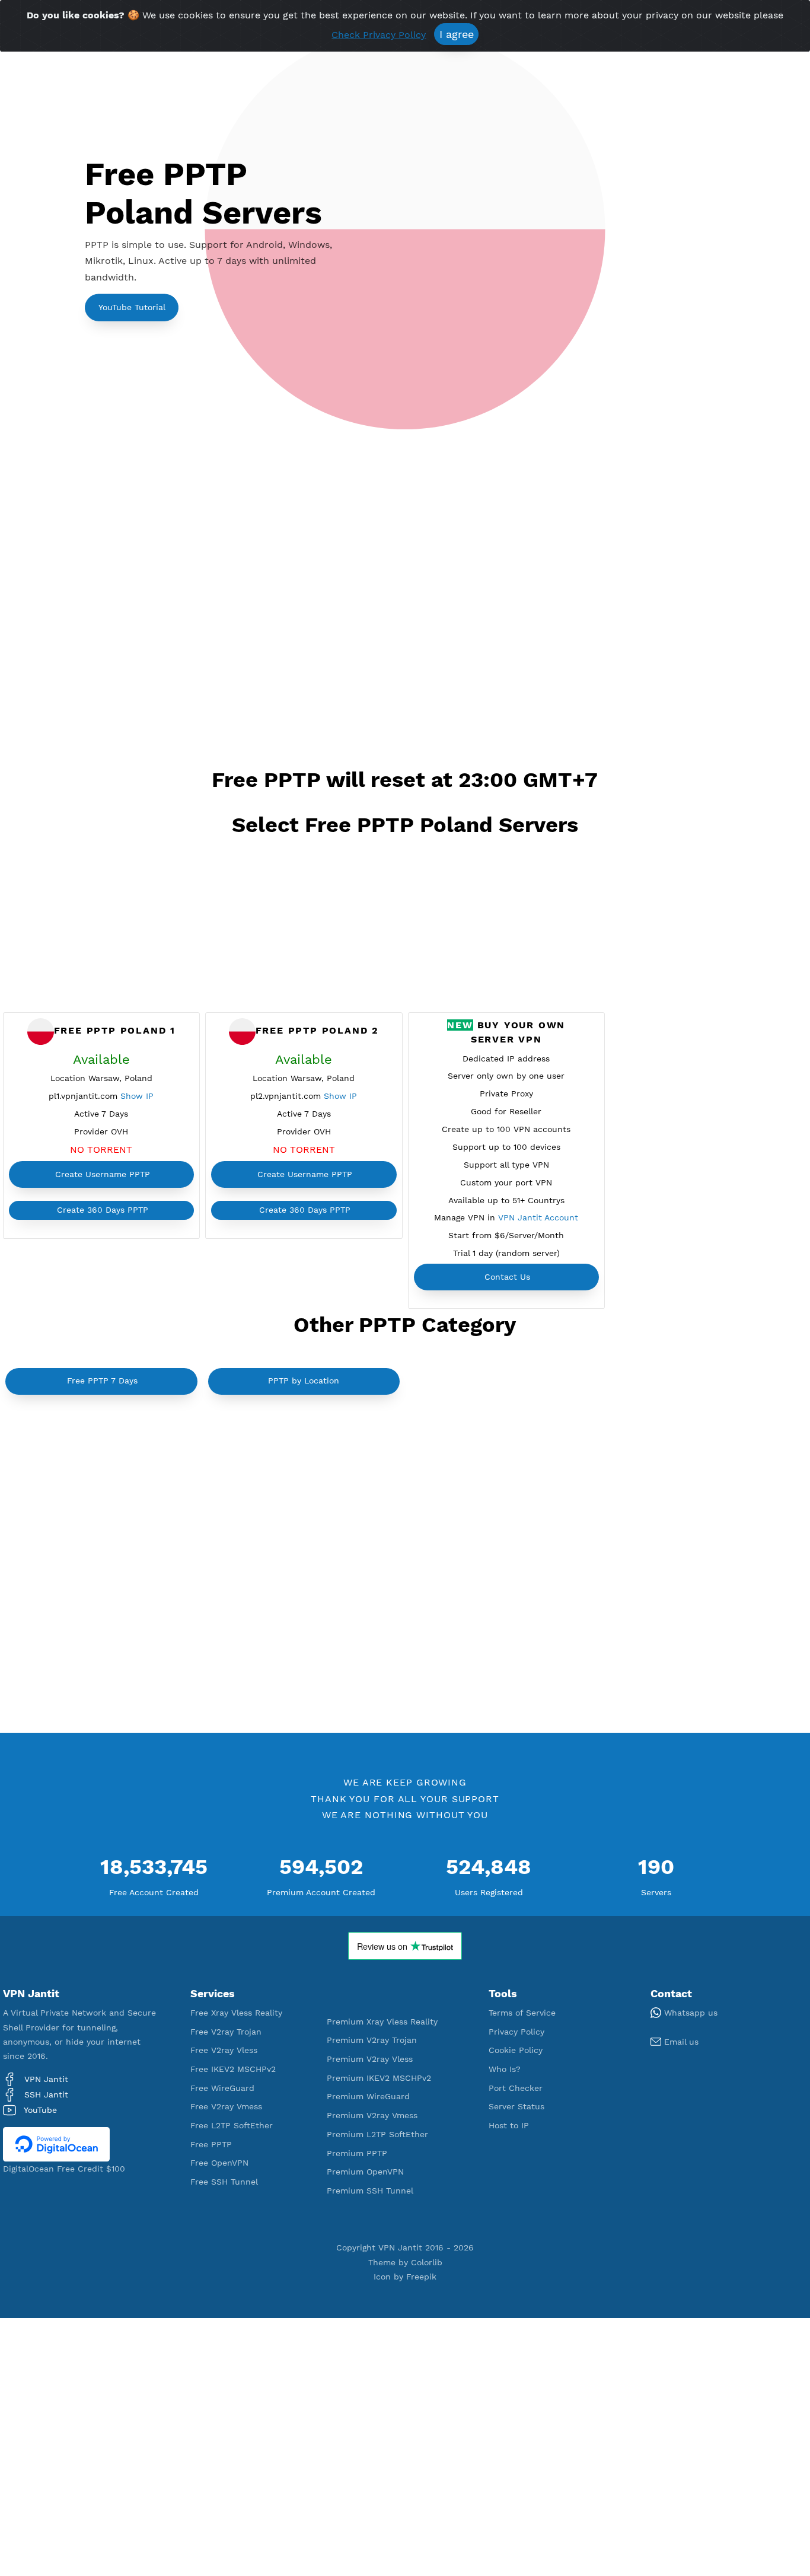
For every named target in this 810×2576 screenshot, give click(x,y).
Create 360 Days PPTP (103, 1210)
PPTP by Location (304, 1381)
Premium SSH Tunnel (370, 2191)
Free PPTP (211, 2144)
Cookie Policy (516, 2050)
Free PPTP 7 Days (102, 1381)
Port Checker (516, 2088)
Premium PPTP (357, 2153)
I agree (457, 34)
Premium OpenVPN (365, 2172)
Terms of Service (522, 2013)
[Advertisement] (405, 604)
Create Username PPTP (103, 1174)
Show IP (137, 1096)
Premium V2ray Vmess (372, 2115)
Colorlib (427, 2262)
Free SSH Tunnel (224, 2182)
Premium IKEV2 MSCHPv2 (379, 2078)
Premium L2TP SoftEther (377, 2134)
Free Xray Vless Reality (236, 2013)
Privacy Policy (516, 2032)
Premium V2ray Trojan (372, 2040)
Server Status (516, 2106)
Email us (680, 2042)
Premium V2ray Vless (370, 2059)
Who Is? (505, 2069)
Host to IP (509, 2125)
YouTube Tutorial (132, 307)
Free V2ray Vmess (226, 2106)
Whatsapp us (689, 2013)
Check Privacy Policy (379, 35)
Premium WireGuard (368, 2096)
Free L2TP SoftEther (232, 2125)
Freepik (421, 2277)
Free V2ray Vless (224, 2050)
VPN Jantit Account (538, 1217)
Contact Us (507, 1277)
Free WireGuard (222, 2088)
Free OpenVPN (219, 2163)
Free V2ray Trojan (226, 2032)
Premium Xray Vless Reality (382, 2022)
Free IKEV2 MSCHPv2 (233, 2069)
